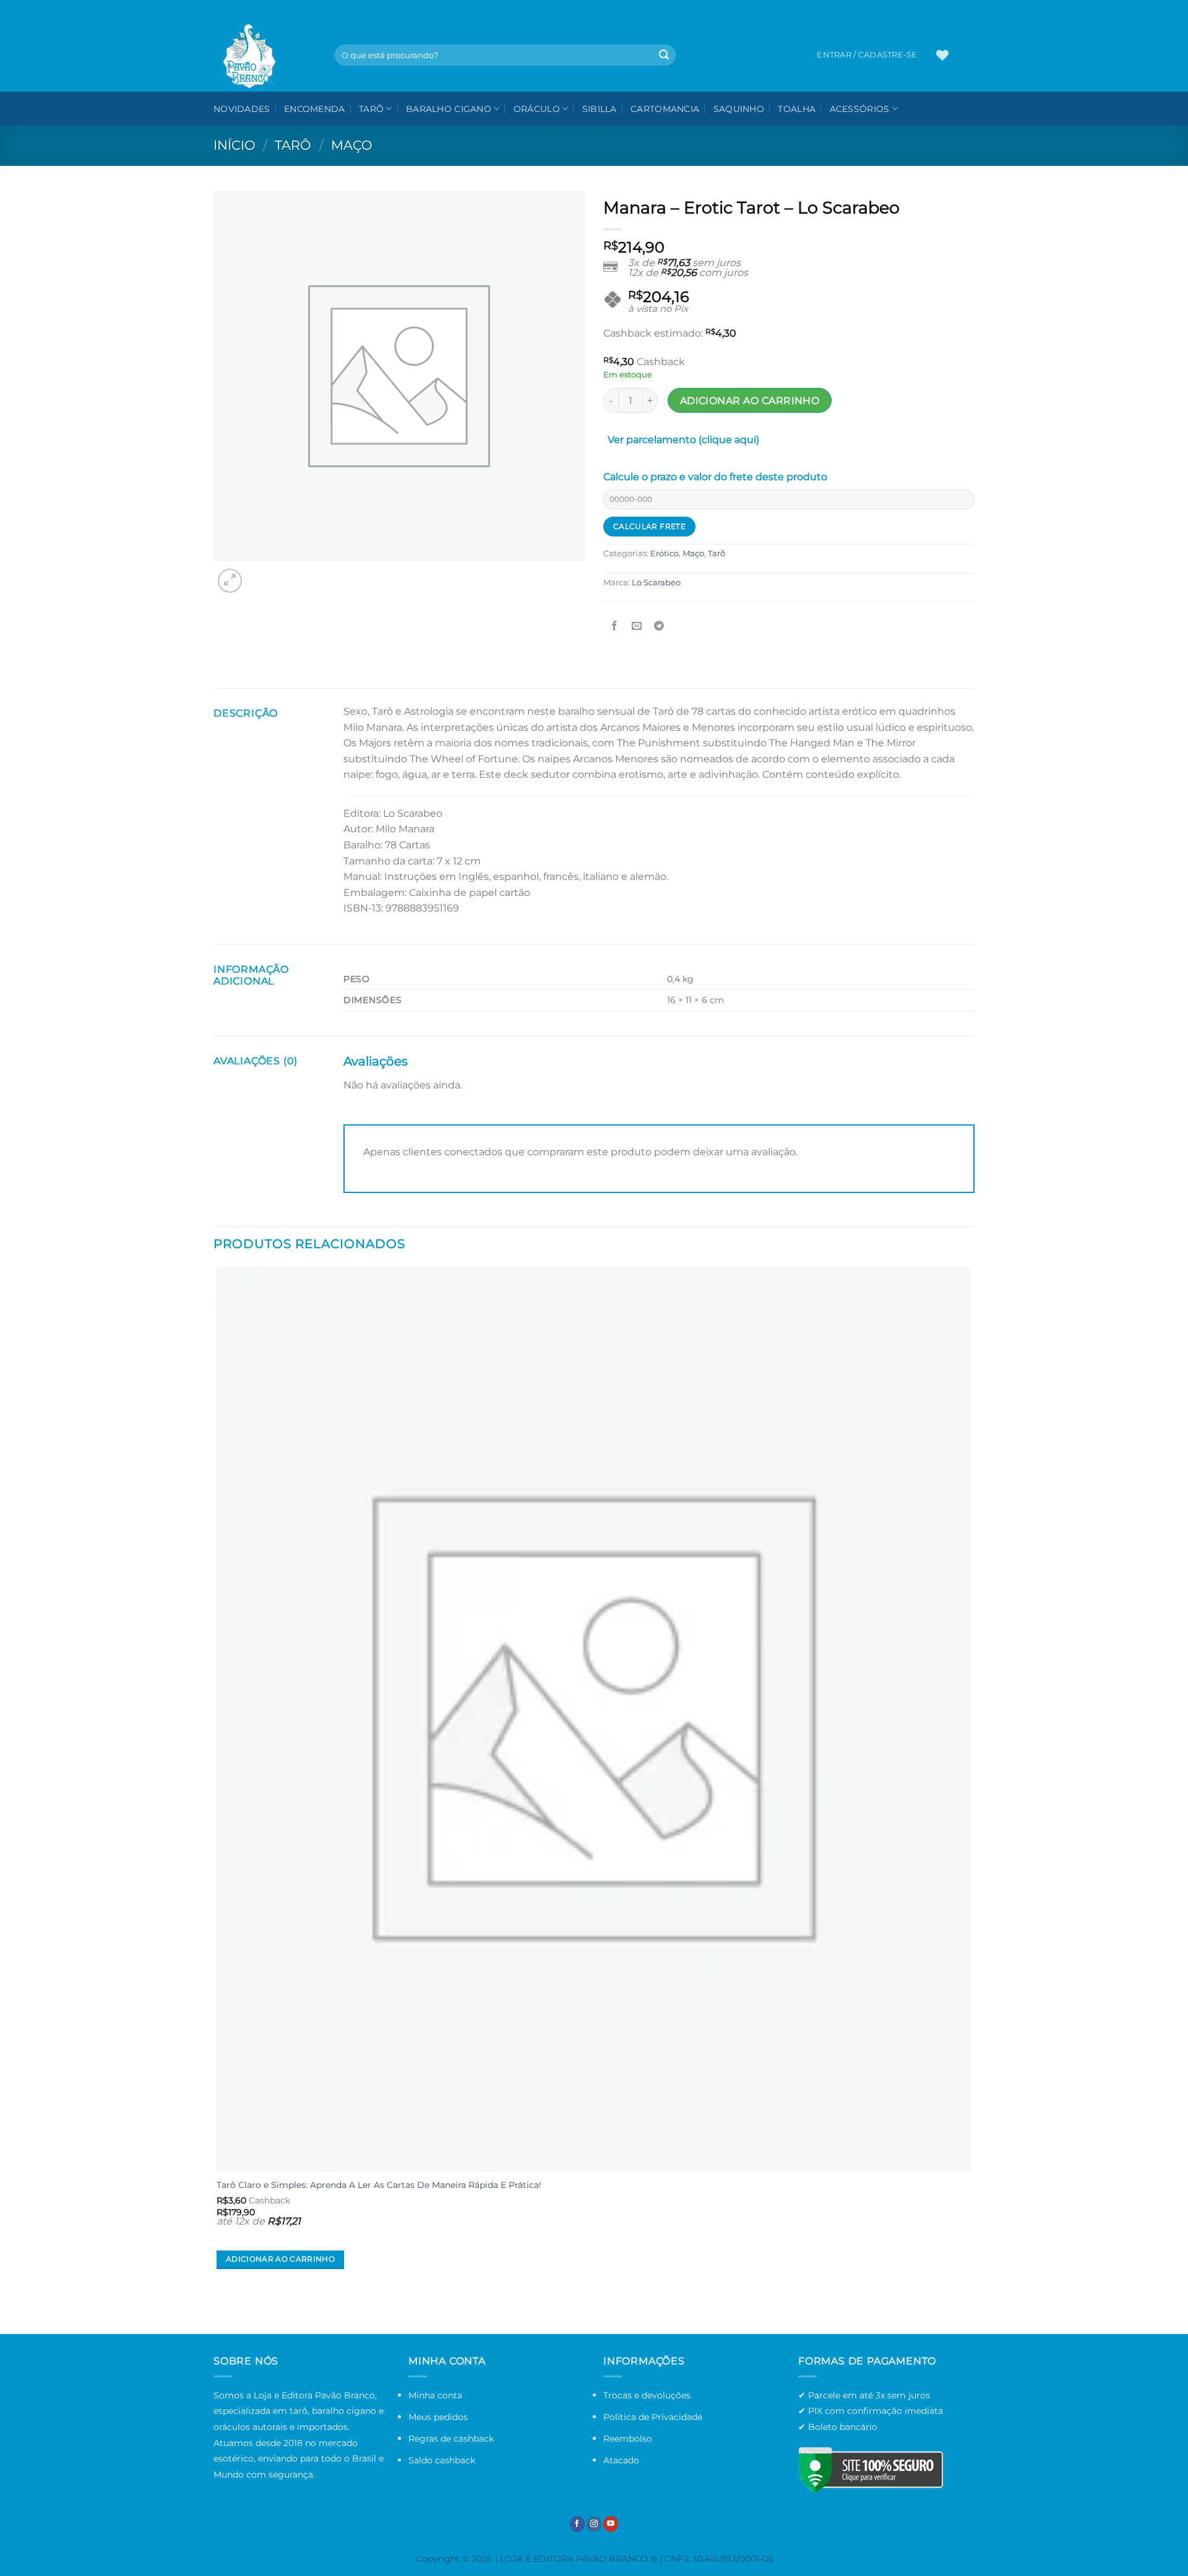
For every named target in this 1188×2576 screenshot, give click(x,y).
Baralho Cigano (449, 109)
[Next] (260, 574)
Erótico (665, 554)
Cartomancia (665, 109)
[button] (966, 55)
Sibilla (600, 109)
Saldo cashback (442, 2460)
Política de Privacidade (653, 2417)
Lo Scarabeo (656, 583)
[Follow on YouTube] (611, 2524)
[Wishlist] (942, 55)
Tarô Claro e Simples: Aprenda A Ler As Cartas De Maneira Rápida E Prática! (379, 2185)
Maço (352, 145)
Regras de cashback (451, 2439)
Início (235, 145)
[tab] (683, 442)
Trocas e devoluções (647, 2395)
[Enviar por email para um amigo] (637, 627)
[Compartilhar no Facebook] (615, 627)
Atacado (621, 2460)
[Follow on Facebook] (577, 2524)
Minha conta (435, 2395)
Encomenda (315, 109)
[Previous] (219, 2312)
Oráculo (537, 109)
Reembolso (628, 2439)
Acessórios (860, 109)
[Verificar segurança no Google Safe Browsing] (871, 2470)
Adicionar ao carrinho (750, 401)
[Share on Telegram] (659, 627)
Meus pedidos (438, 2417)
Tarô (371, 109)
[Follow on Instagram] (594, 2524)
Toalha (797, 109)
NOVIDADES (242, 109)
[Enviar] (664, 55)
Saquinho (739, 109)
